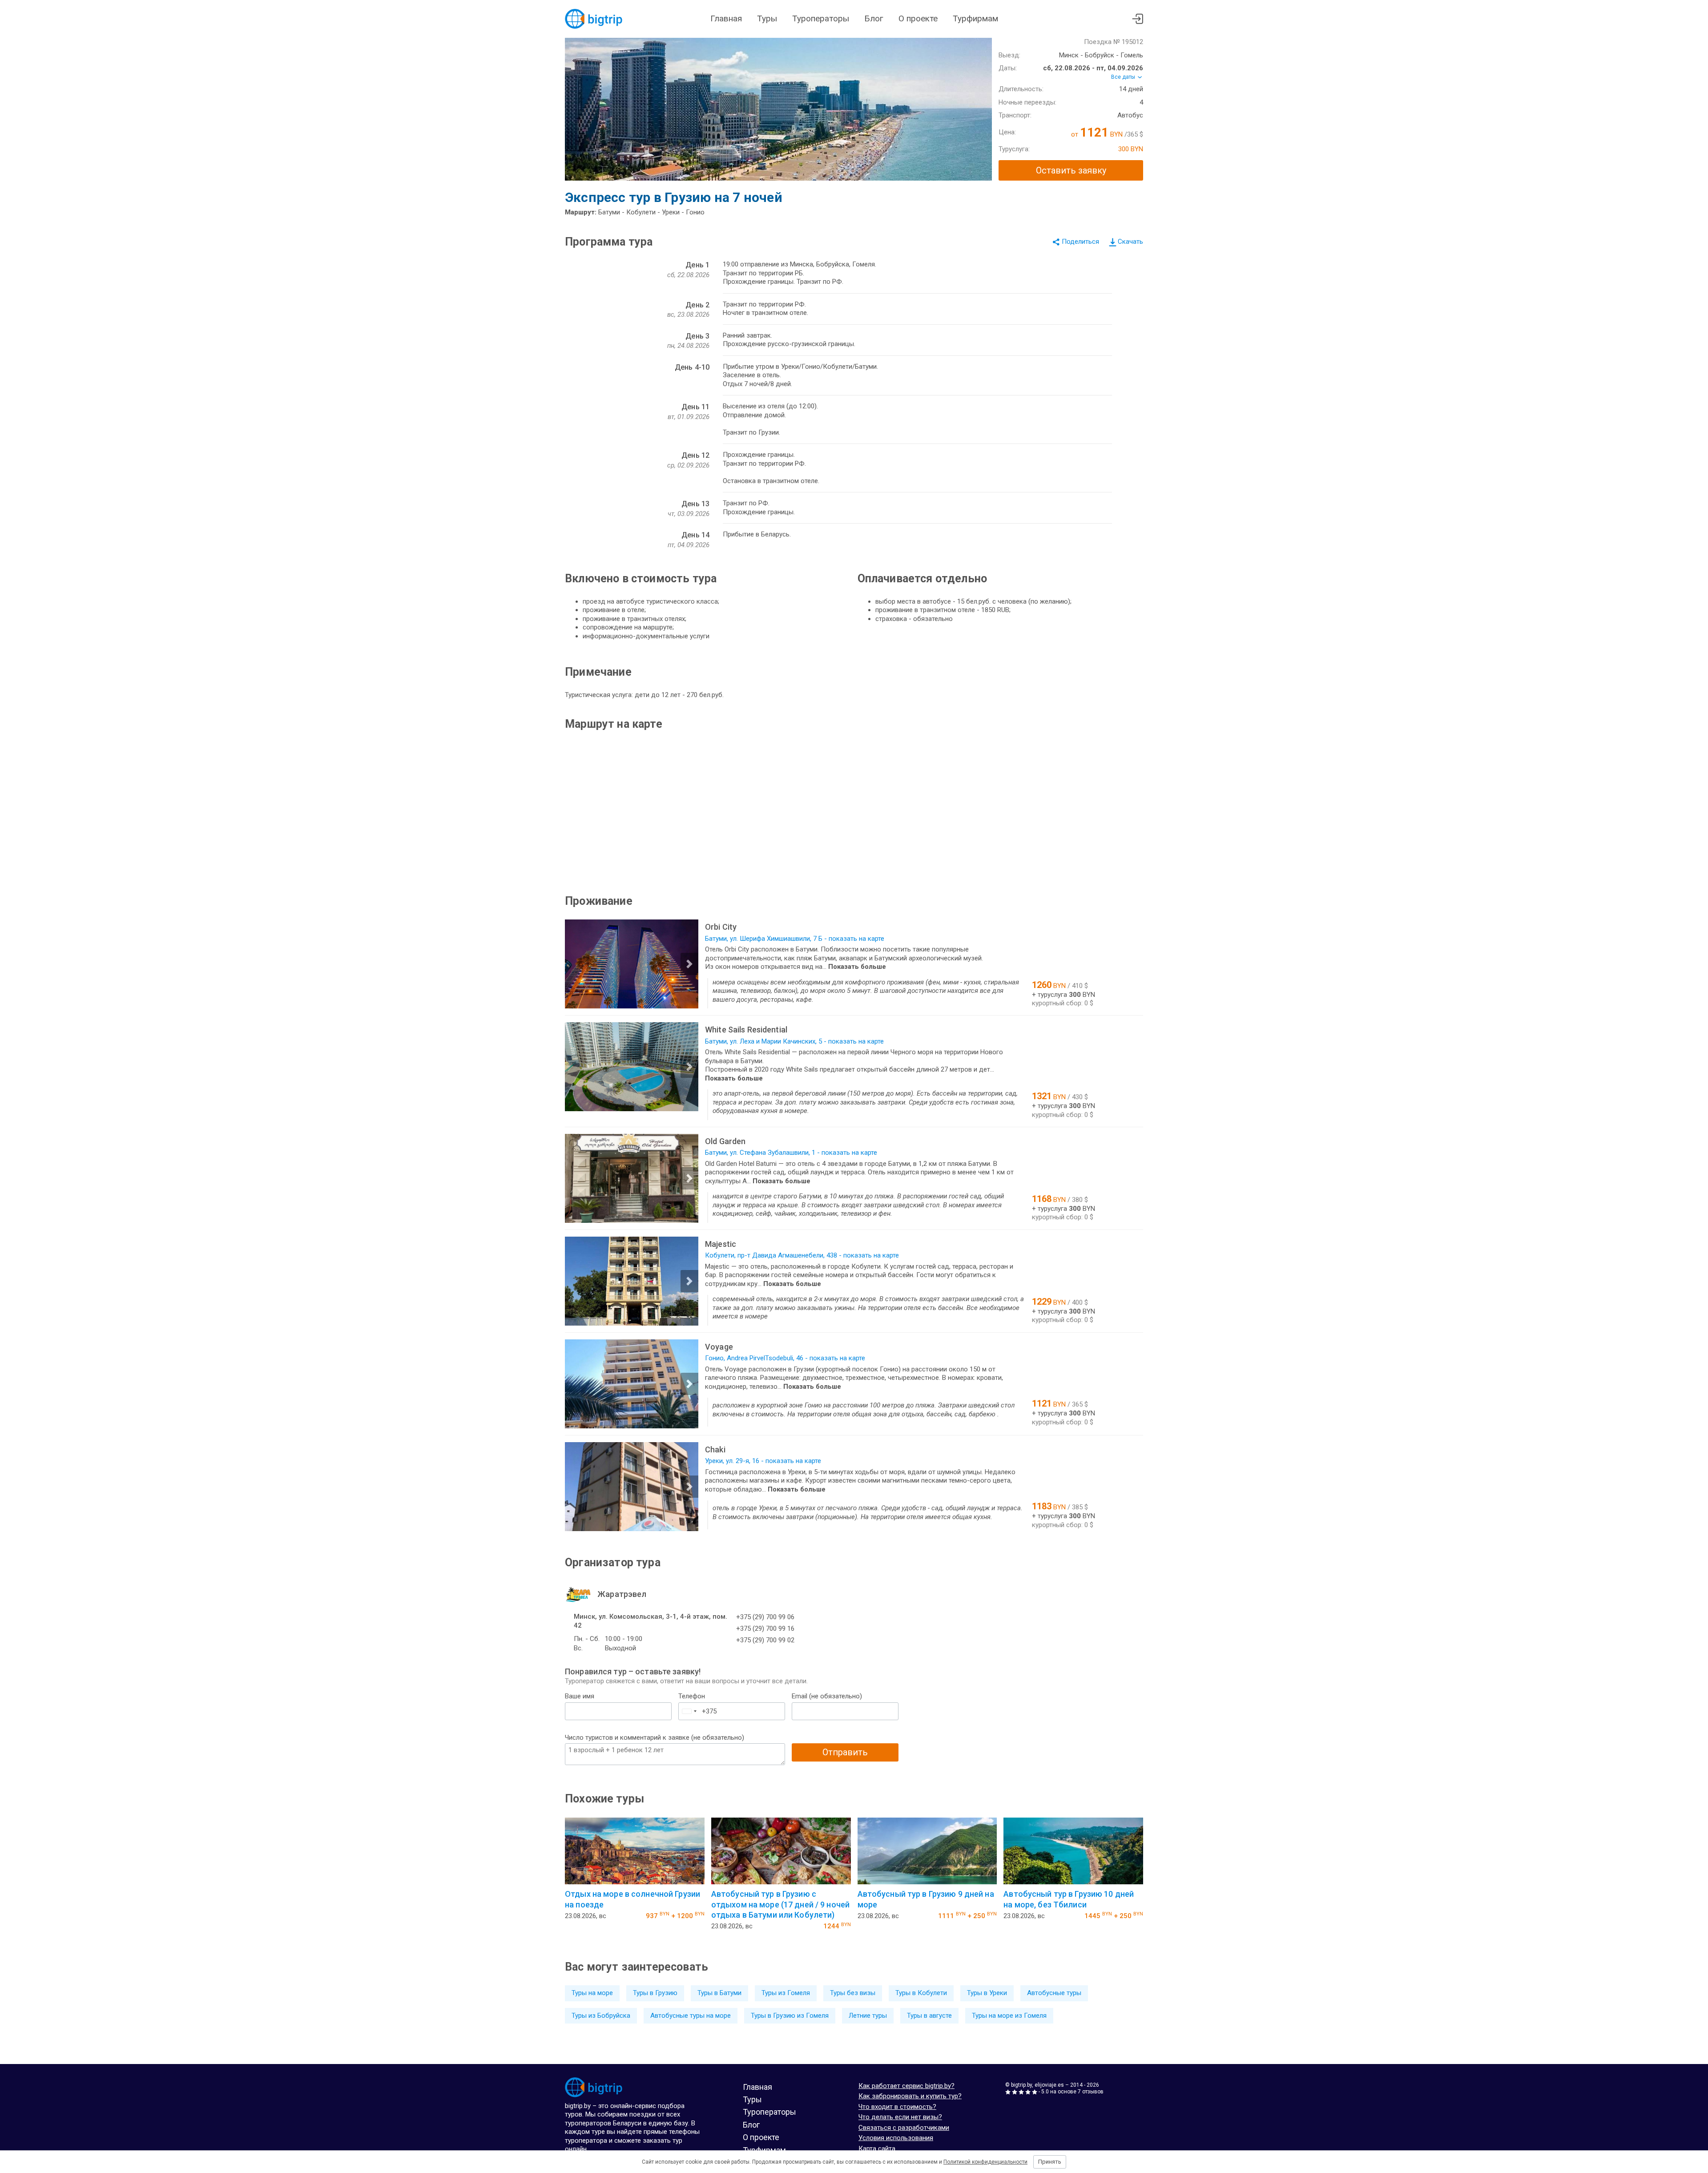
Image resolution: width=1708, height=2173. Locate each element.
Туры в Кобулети (921, 1993)
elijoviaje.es (1049, 2085)
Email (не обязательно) (827, 1696)
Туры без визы (853, 1993)
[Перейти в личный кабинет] (1138, 19)
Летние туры (868, 2016)
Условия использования (896, 2138)
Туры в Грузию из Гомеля (790, 2016)
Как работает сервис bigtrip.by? (906, 2086)
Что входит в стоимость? (897, 2107)
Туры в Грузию (655, 1993)
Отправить (845, 1752)
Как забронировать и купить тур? (910, 2096)
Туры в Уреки (987, 1993)
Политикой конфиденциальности (985, 2162)
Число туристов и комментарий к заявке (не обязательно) (655, 1738)
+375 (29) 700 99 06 (765, 1617)
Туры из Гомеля (786, 1993)
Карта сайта (877, 2149)
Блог (874, 18)
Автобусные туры (1054, 1993)
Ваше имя (580, 1696)
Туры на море (592, 1993)
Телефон (692, 1696)
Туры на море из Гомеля (1009, 2016)
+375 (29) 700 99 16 (765, 1629)
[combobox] (689, 1711)
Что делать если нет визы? (900, 2117)
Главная (726, 18)
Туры (767, 18)
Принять (1050, 2162)
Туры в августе (929, 2016)
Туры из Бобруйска (601, 2016)
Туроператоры (821, 18)
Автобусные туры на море (691, 2016)
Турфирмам (975, 18)
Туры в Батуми (719, 1993)
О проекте (918, 18)
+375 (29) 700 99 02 (765, 1640)
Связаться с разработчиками (904, 2128)
